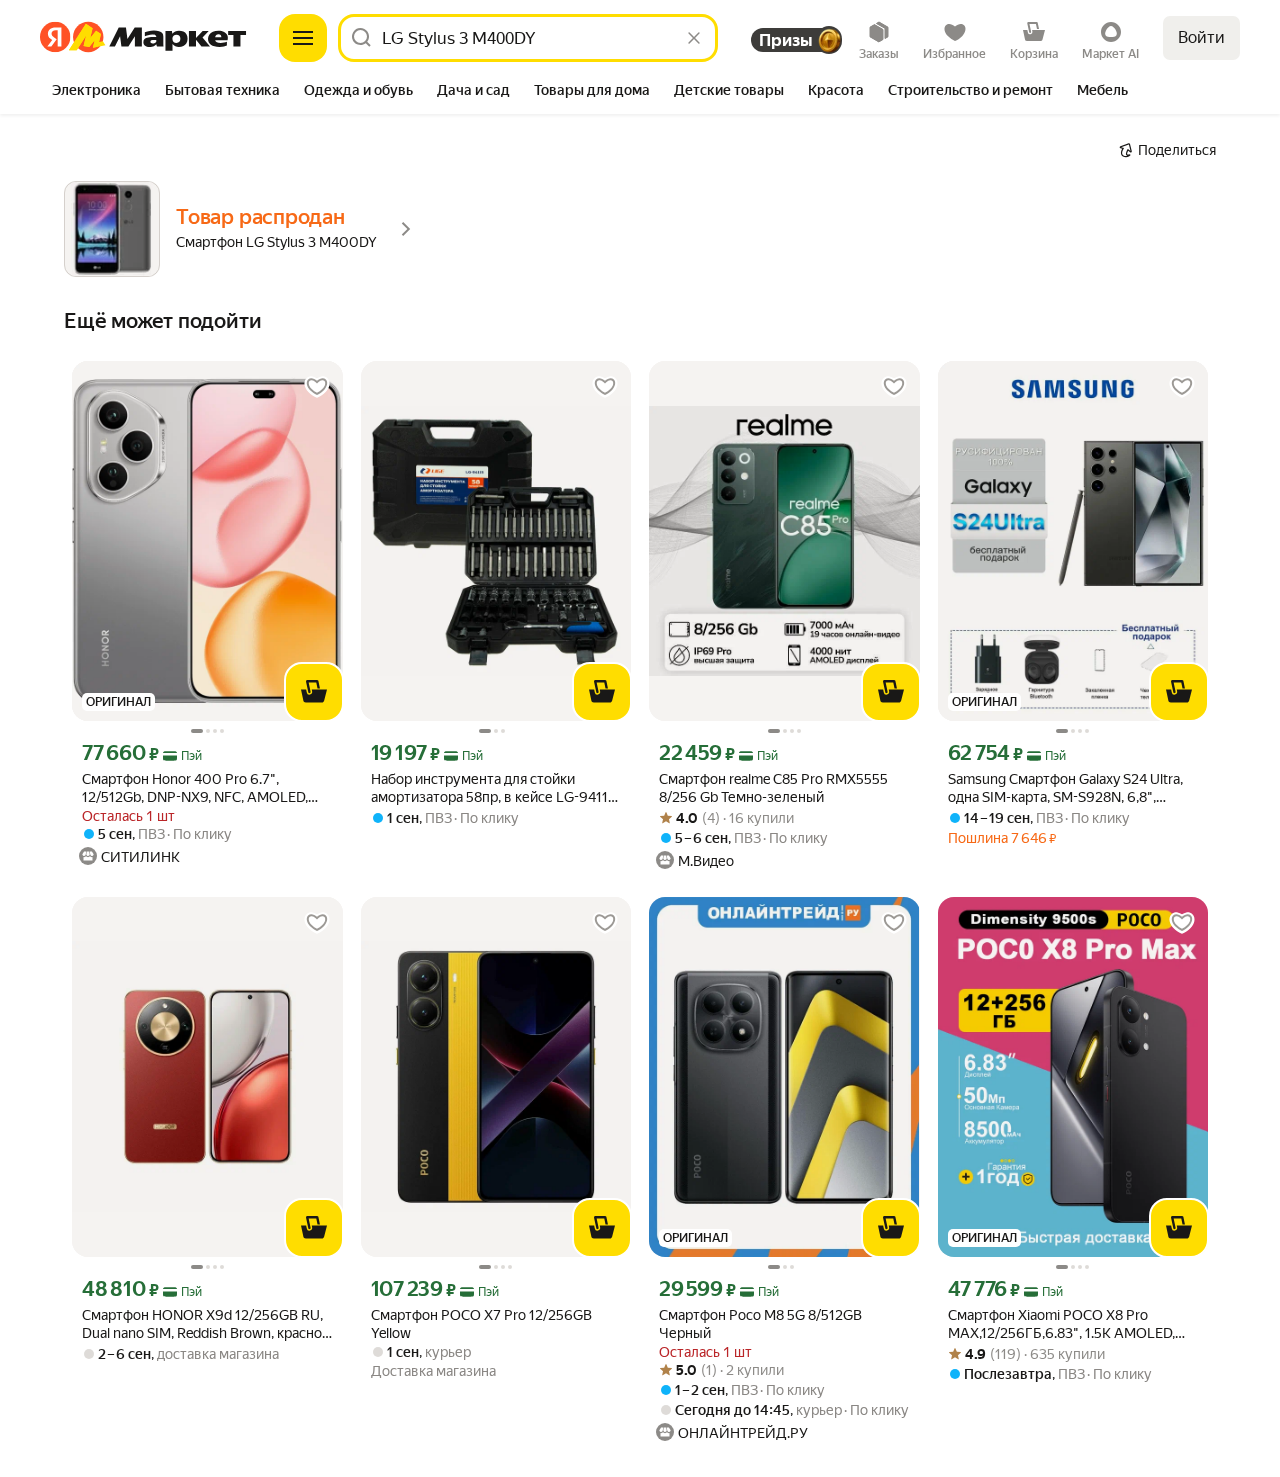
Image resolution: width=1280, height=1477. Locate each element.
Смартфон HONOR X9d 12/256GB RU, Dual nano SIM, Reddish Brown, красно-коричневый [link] (204, 1324)
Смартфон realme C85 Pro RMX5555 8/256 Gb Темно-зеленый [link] (773, 788)
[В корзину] (314, 692)
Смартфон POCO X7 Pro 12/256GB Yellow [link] (481, 1324)
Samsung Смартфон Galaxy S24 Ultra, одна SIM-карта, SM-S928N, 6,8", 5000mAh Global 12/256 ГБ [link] (1065, 788)
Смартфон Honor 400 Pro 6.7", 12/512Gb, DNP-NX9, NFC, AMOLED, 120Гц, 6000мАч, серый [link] (195, 788)
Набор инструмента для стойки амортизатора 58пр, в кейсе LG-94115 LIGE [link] (493, 788)
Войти (1201, 37)
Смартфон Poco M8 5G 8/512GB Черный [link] (760, 1324)
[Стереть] (694, 38)
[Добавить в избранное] (317, 387)
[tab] (96, 92)
